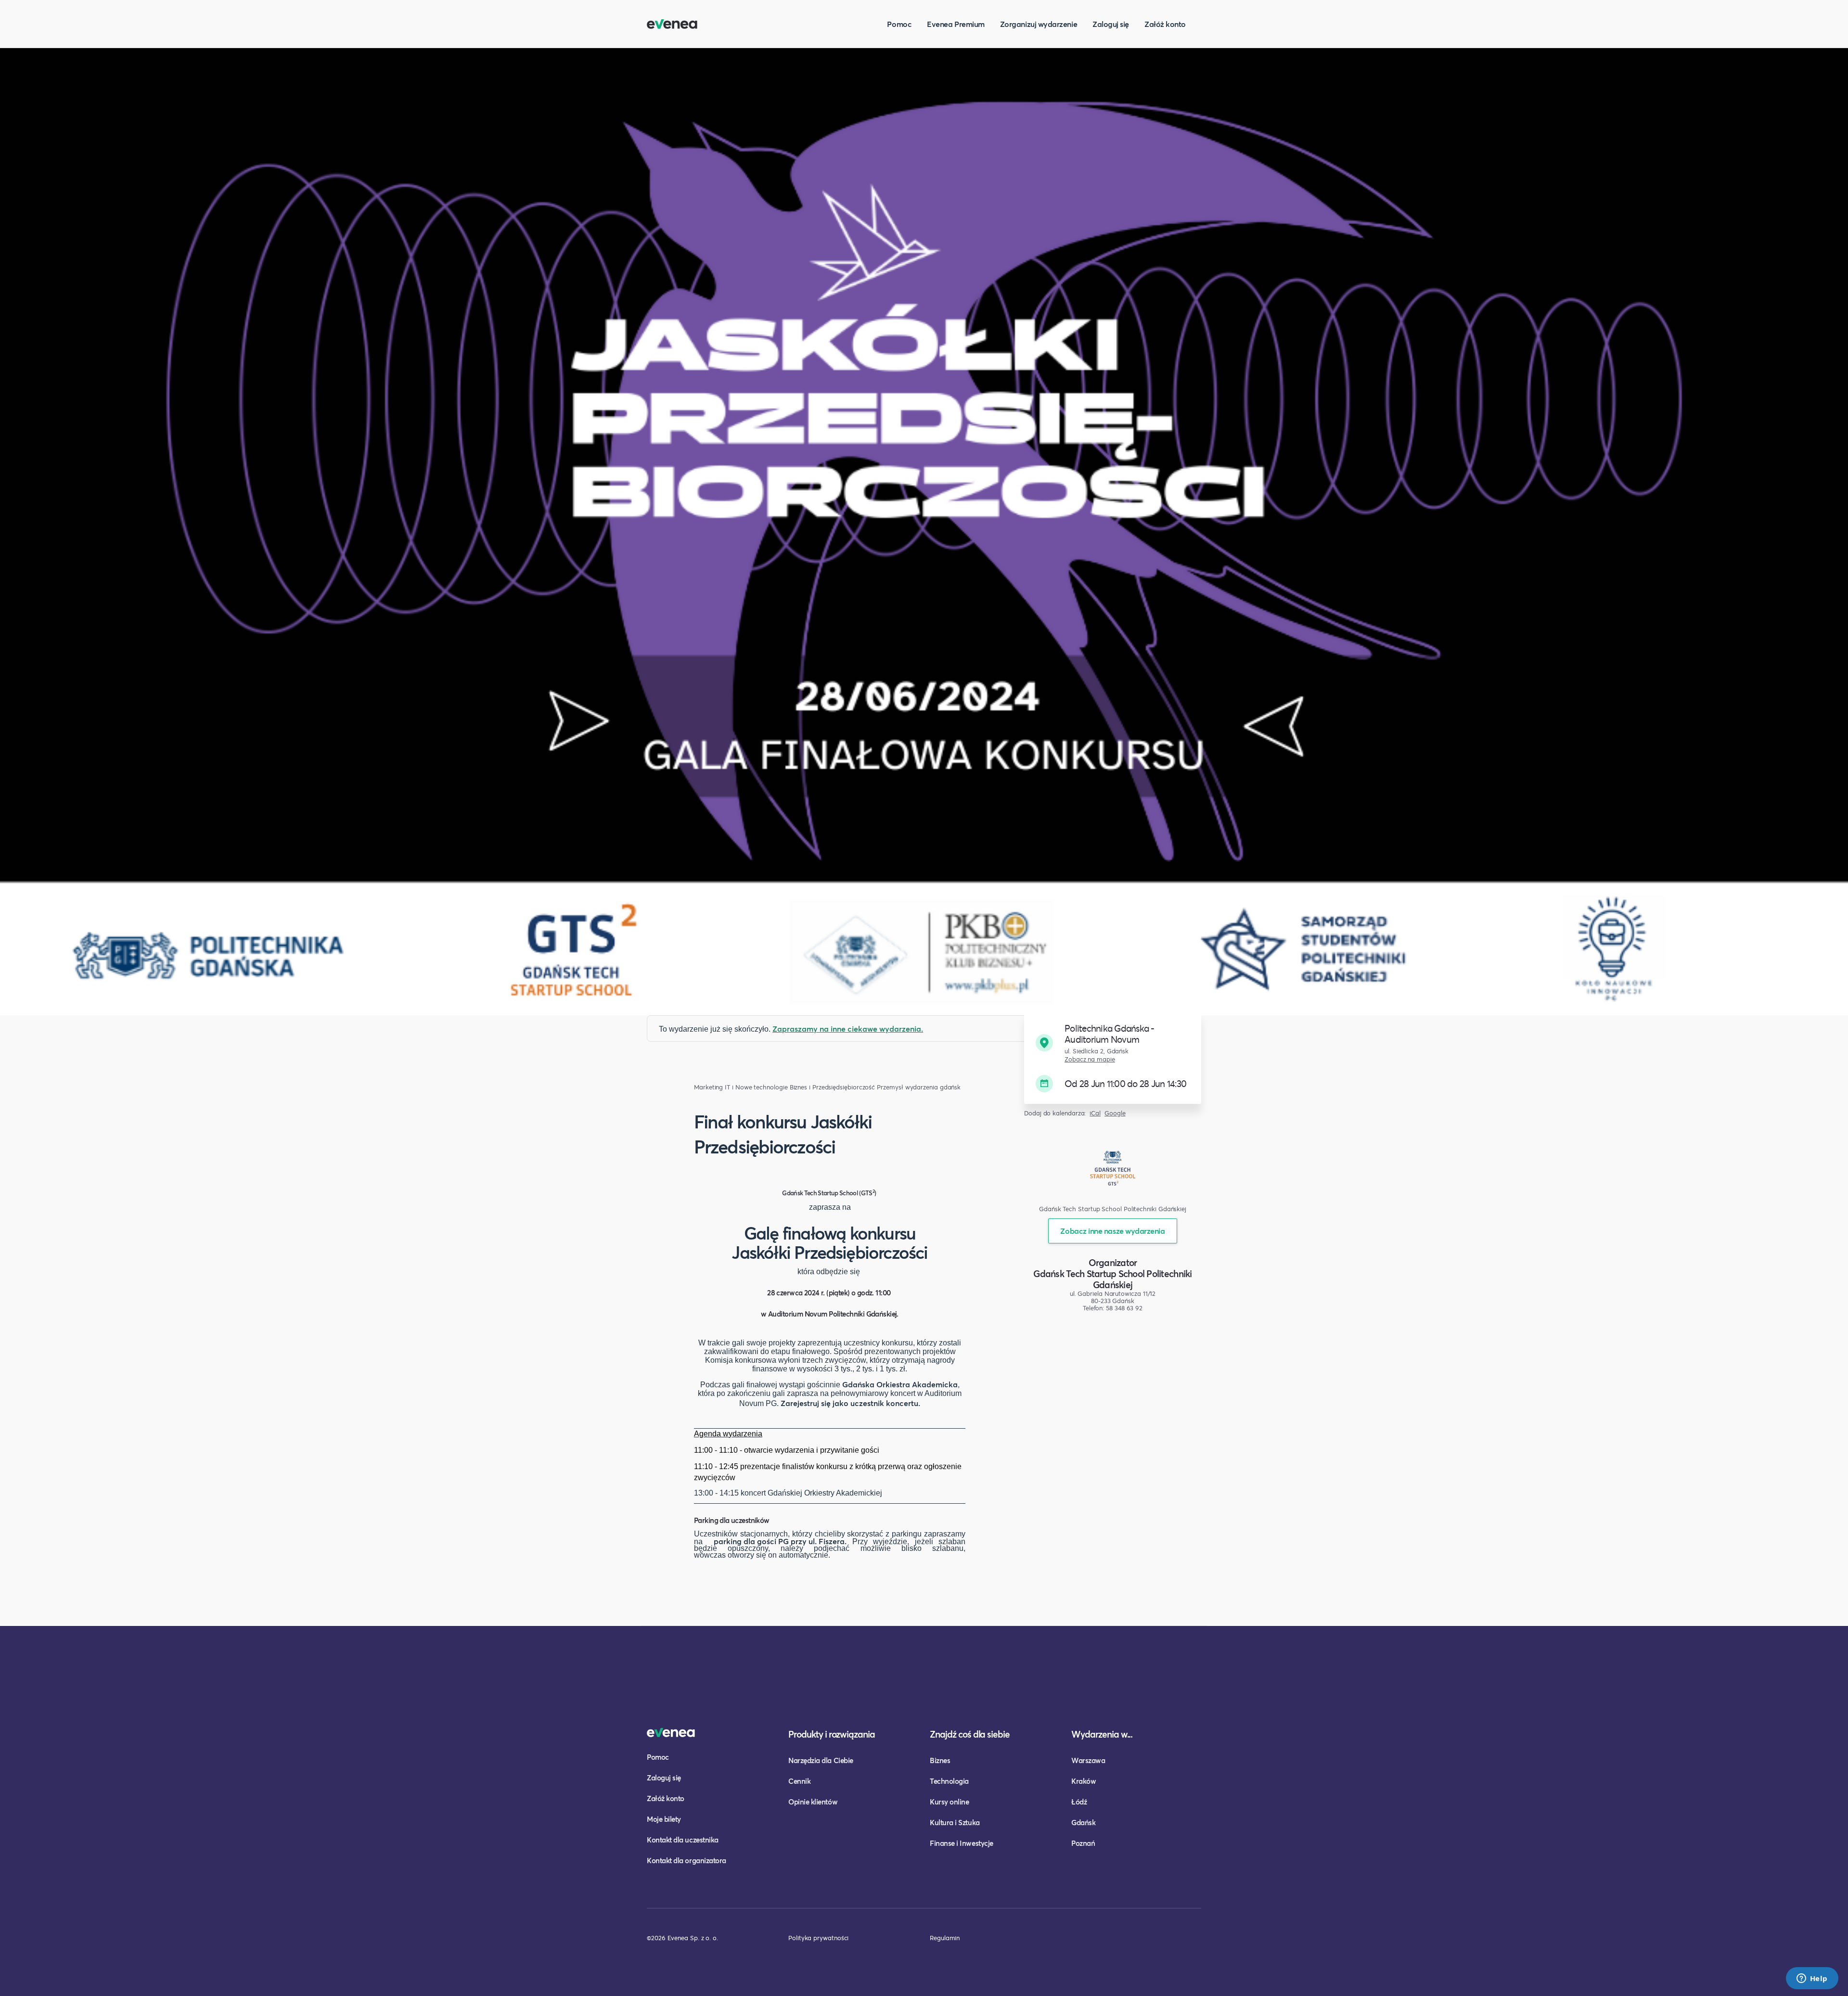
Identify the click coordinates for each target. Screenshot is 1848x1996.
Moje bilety (664, 1819)
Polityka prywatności (818, 1938)
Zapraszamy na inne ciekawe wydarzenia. (848, 1029)
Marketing (708, 1087)
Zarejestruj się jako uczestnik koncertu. (850, 1403)
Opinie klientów (813, 1802)
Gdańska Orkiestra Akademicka (900, 1384)
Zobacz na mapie (1090, 1059)
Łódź (1079, 1802)
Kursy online (949, 1802)
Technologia (949, 1781)
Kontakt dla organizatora (687, 1860)
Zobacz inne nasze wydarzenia (1112, 1231)
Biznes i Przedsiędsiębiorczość (833, 1087)
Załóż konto (1165, 24)
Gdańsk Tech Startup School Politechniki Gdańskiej (1112, 1279)
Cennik (799, 1781)
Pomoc (899, 24)
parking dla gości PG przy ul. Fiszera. (780, 1541)
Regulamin (945, 1938)
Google (1115, 1113)
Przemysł (890, 1087)
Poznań (1083, 1843)
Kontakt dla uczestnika (683, 1840)
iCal (1095, 1113)
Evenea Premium (956, 24)
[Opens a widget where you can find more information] (1812, 1979)
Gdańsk (1083, 1822)
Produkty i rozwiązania (832, 1734)
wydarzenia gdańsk (933, 1087)
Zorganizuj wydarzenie (1039, 24)
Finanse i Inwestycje (962, 1843)
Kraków (1084, 1781)
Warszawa (1088, 1760)
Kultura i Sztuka (955, 1822)
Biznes (940, 1760)
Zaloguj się (1111, 24)
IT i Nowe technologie (756, 1087)
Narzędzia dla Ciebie (821, 1760)
